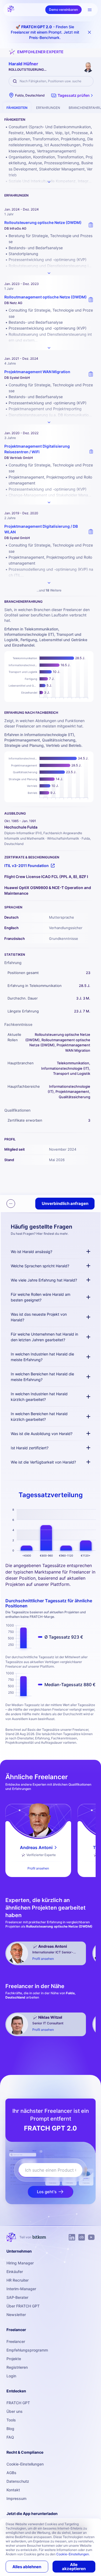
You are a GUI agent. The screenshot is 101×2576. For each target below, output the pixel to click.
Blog (10, 2429)
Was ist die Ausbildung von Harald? (42, 1434)
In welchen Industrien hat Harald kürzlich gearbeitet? (39, 1397)
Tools (11, 2420)
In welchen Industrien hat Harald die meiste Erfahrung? (42, 1357)
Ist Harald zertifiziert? (30, 1448)
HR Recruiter (18, 2280)
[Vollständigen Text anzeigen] (49, 273)
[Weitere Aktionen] (11, 1204)
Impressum (16, 2498)
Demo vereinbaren (63, 10)
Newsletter (16, 2315)
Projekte (14, 2359)
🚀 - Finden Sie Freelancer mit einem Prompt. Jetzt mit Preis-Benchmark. (45, 32)
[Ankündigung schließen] (89, 32)
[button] (73, 95)
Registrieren (17, 2367)
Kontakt (13, 2490)
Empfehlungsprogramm (27, 2350)
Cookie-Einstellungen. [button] (73, 2554)
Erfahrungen (48, 108)
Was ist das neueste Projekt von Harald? (39, 1317)
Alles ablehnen (27, 2567)
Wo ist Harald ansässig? (32, 1252)
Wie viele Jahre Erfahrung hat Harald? (44, 1280)
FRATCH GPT (18, 2403)
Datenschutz (18, 2481)
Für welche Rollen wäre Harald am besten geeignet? (41, 1297)
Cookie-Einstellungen (25, 2464)
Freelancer (16, 2341)
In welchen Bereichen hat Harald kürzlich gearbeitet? (39, 1417)
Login (11, 2376)
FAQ (10, 2437)
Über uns (15, 2411)
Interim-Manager (21, 2289)
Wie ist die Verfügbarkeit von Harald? (43, 1462)
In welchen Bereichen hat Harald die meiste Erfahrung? (42, 1377)
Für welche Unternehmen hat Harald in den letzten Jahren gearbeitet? (44, 1337)
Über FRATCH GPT (23, 2306)
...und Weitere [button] (49, 590)
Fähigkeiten (17, 108)
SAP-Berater (17, 2297)
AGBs (11, 2473)
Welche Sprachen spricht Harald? (40, 1266)
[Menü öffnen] (90, 10)
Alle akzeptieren (74, 2567)
